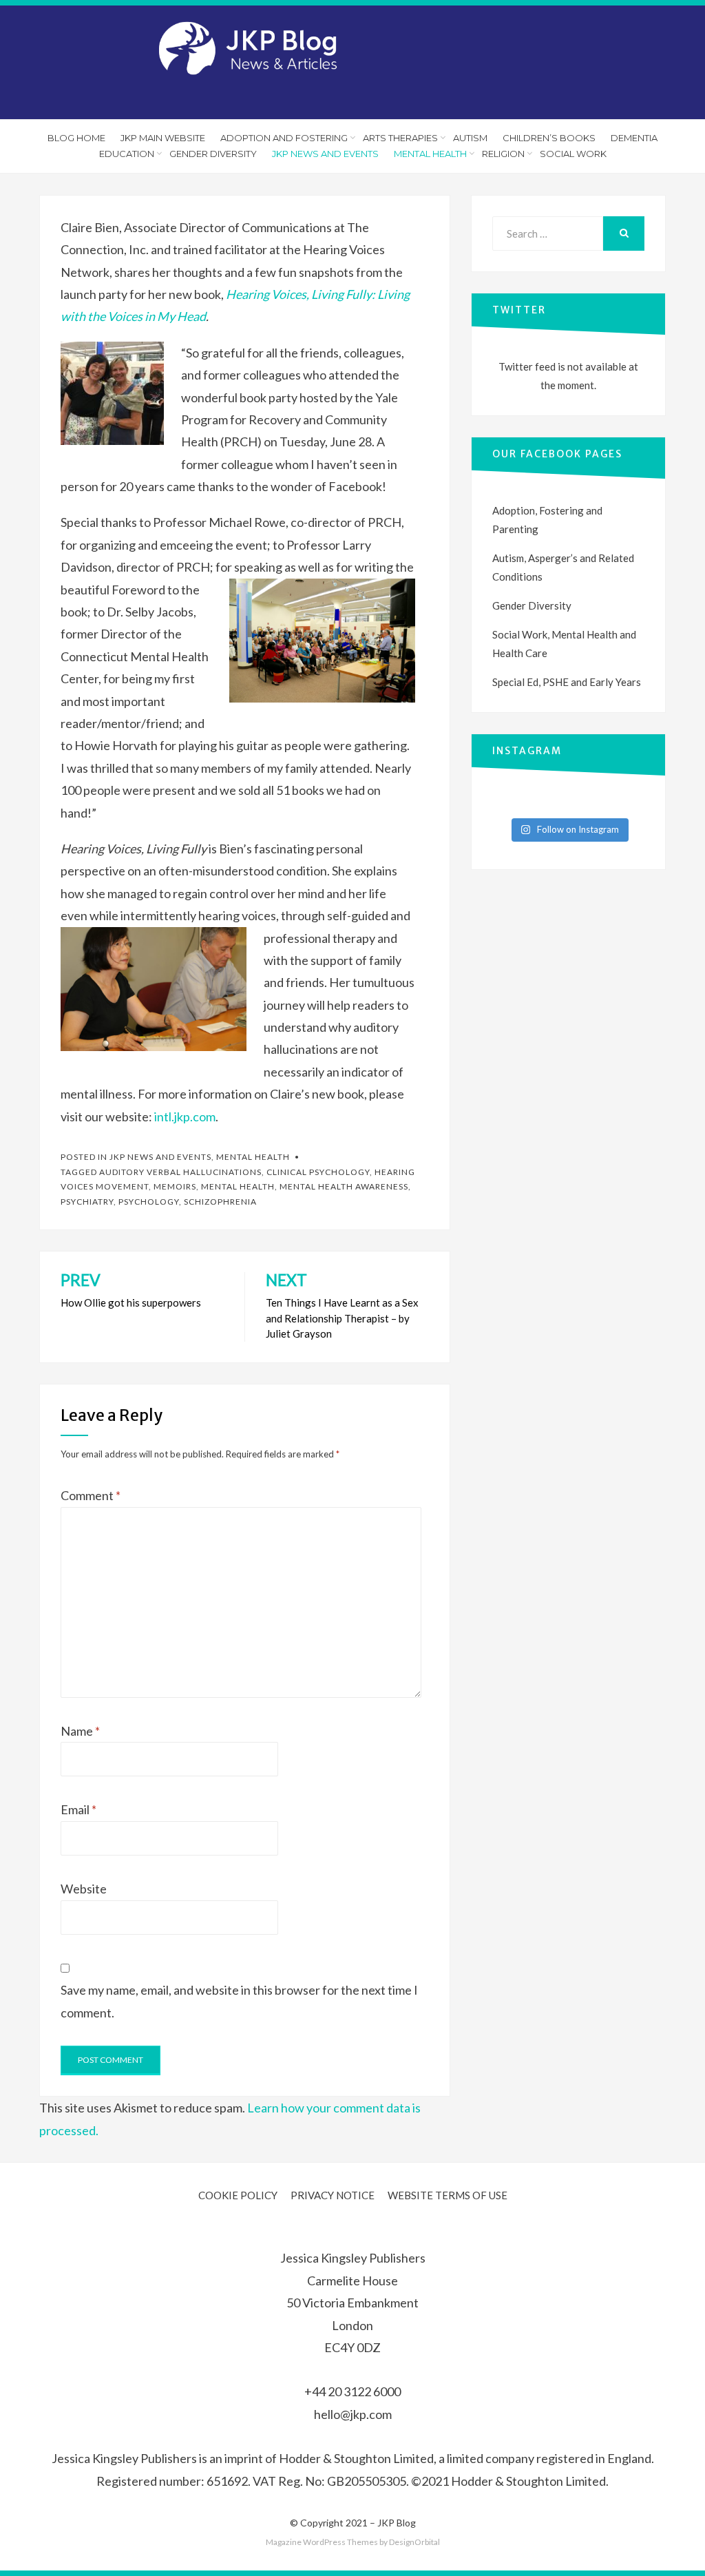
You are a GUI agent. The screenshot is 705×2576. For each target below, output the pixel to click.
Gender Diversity (213, 154)
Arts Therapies (400, 138)
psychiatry (87, 1202)
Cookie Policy (238, 2195)
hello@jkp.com (353, 2414)
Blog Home (76, 138)
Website (84, 1889)
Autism (470, 138)
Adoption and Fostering (284, 138)
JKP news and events (160, 1157)
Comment (91, 1495)
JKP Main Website (163, 138)
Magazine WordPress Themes (322, 2542)
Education (127, 154)
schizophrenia (220, 1202)
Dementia (634, 138)
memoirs (175, 1186)
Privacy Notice (333, 2195)
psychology (149, 1202)
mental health (238, 1186)
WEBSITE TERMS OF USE (448, 2195)
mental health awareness (344, 1186)
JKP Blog (397, 2523)
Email (78, 1809)
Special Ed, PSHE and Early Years (567, 682)
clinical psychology (318, 1172)
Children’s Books (549, 138)
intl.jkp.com (185, 1116)
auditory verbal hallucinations (180, 1172)
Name (80, 1731)
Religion (503, 154)
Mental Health (430, 154)
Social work (573, 154)
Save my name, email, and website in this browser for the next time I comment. (239, 2001)
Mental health (253, 1157)
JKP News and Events (325, 154)
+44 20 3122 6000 (352, 2391)
